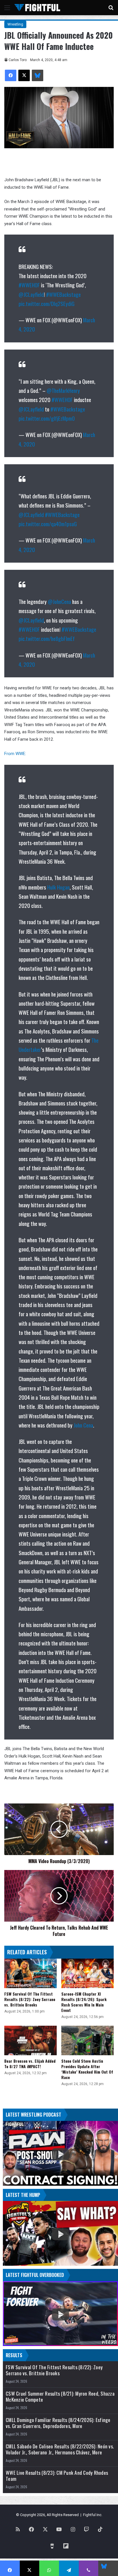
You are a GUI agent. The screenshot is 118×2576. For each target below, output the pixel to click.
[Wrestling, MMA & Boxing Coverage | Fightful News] (37, 8)
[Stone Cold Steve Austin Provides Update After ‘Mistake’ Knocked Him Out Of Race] (87, 2040)
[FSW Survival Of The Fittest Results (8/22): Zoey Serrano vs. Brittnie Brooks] (31, 1973)
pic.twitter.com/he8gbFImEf (47, 638)
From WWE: (15, 754)
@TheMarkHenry (63, 390)
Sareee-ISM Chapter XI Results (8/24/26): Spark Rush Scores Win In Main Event (84, 2002)
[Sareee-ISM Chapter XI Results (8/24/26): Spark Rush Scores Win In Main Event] (87, 1973)
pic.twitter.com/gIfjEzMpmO (47, 418)
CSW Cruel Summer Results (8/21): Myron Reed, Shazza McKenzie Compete (60, 2396)
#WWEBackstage (63, 294)
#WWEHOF (29, 285)
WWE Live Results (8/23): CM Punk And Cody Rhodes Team (57, 2476)
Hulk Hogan (58, 887)
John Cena (83, 1425)
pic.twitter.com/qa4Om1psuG (48, 524)
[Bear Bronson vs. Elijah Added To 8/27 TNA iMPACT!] (31, 2040)
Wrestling (15, 24)
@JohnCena (59, 601)
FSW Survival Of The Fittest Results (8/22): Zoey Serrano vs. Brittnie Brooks (30, 1999)
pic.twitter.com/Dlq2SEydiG (47, 303)
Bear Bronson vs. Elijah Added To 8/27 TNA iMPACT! (30, 2064)
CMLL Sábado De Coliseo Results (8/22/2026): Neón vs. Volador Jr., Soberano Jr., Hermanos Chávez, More (60, 2449)
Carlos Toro (18, 60)
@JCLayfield (31, 294)
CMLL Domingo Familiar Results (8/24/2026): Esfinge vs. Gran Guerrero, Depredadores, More (58, 2423)
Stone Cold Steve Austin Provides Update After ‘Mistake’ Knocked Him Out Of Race (87, 2069)
